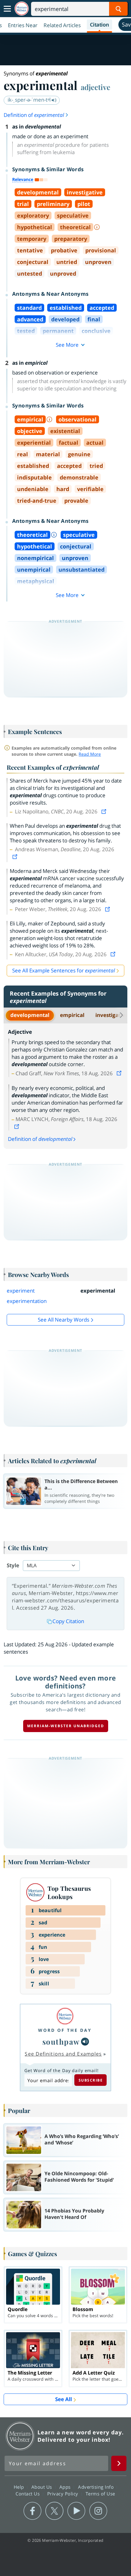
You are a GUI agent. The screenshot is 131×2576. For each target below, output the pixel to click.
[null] (85, 2042)
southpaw (61, 2041)
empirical (72, 1015)
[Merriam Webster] (65, 2016)
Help (20, 2487)
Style (13, 1565)
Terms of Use (100, 2494)
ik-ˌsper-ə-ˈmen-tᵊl (30, 100)
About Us (42, 2487)
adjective (96, 87)
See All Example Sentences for (64, 970)
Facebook (32, 2511)
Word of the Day (65, 2030)
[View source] (104, 811)
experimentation (27, 1301)
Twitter (54, 2511)
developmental (30, 1015)
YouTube (76, 2511)
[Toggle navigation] (7, 9)
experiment (21, 1291)
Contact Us (28, 2494)
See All (64, 2399)
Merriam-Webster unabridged (66, 1726)
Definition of (34, 115)
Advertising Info (97, 2487)
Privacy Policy (64, 2494)
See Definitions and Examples (63, 2054)
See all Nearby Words (64, 1320)
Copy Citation (68, 1621)
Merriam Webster (20, 2436)
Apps (66, 2487)
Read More (90, 754)
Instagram (98, 2511)
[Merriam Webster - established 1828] (22, 9)
